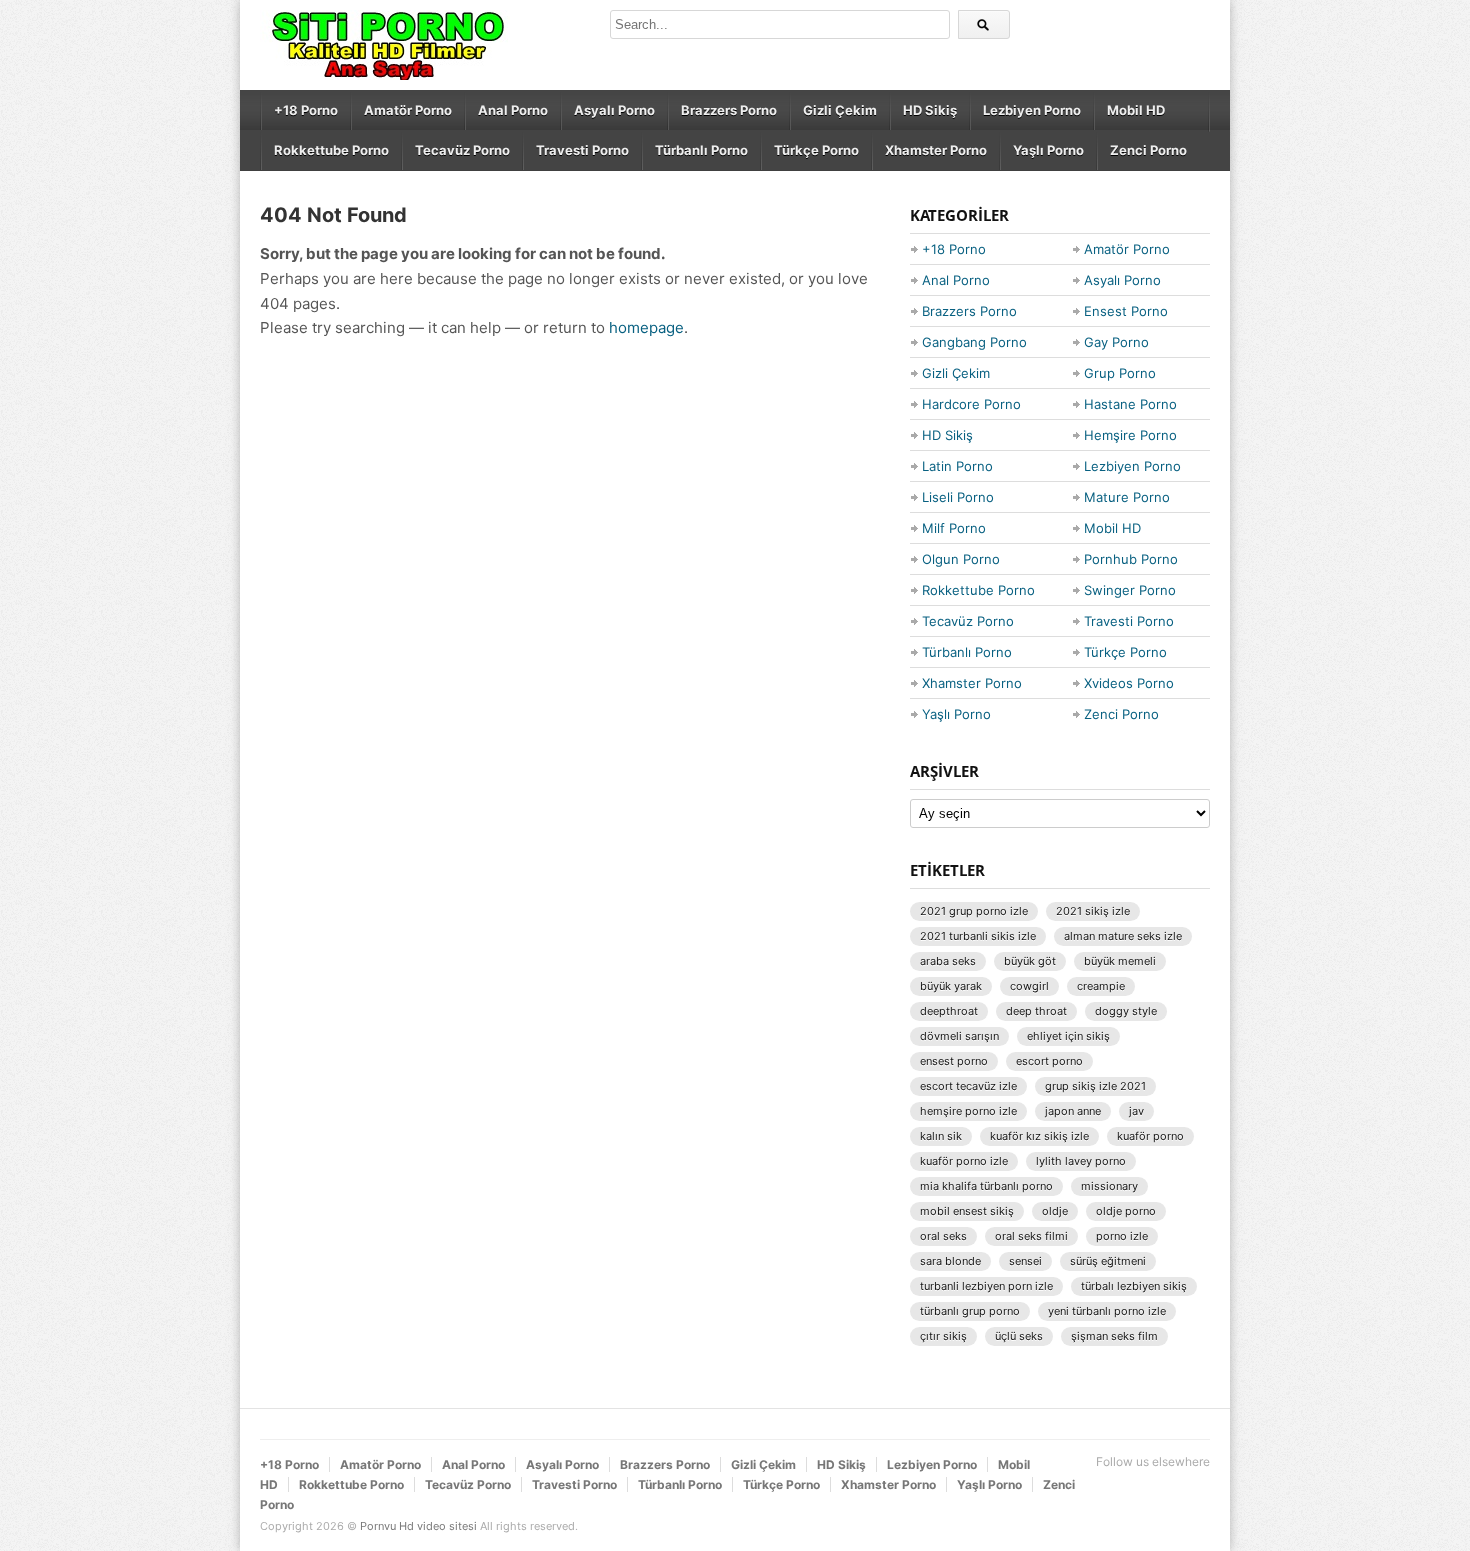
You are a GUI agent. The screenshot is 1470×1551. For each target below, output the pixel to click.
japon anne (1073, 1111)
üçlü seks (1019, 1336)
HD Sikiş (930, 110)
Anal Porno (513, 110)
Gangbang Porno (974, 342)
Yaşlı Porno (1048, 150)
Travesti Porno (582, 150)
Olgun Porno (961, 559)
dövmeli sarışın (959, 1036)
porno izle (1122, 1236)
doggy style (1126, 1011)
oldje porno (1126, 1211)
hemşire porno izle (968, 1111)
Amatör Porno (408, 110)
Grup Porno (1120, 373)
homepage (646, 327)
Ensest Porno (1126, 311)
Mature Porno (1127, 497)
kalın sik (941, 1136)
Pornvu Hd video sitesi (418, 1526)
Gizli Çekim (840, 110)
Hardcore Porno (971, 404)
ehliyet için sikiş (1068, 1036)
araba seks (948, 961)
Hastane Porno (1130, 404)
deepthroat (949, 1011)
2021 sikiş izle (1093, 911)
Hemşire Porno (1130, 435)
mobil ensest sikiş (967, 1211)
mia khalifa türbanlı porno (986, 1186)
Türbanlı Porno (701, 150)
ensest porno (954, 1061)
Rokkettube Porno (331, 150)
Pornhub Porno (1131, 559)
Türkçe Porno (816, 150)
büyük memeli (1120, 961)
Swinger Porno (1130, 590)
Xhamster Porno (936, 150)
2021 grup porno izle (974, 911)
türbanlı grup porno (970, 1311)
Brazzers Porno (729, 110)
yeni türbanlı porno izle (1107, 1311)
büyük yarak (951, 986)
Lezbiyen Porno (1032, 110)
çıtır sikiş (943, 1336)
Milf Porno (954, 528)
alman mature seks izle (1123, 936)
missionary (1109, 1186)
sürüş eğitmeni (1108, 1261)
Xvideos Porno (1129, 683)
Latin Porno (957, 466)
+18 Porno (306, 110)
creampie (1101, 986)
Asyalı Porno (614, 110)
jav (1136, 1111)
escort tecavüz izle (968, 1086)
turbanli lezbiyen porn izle (986, 1286)
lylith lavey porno (1081, 1161)
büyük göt (1030, 961)
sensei (1025, 1261)
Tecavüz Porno (462, 150)
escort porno (1049, 1061)
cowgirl (1029, 986)
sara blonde (950, 1261)
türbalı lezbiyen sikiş (1134, 1286)
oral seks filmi (1031, 1236)
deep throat (1036, 1011)
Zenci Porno (1148, 150)
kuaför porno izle (964, 1161)
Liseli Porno (958, 497)
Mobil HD (1136, 110)
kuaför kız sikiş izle (1039, 1136)
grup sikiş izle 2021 (1095, 1086)
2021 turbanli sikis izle (978, 936)
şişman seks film (1114, 1336)
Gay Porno (1116, 342)
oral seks (943, 1236)
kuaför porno (1150, 1136)
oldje (1055, 1211)
